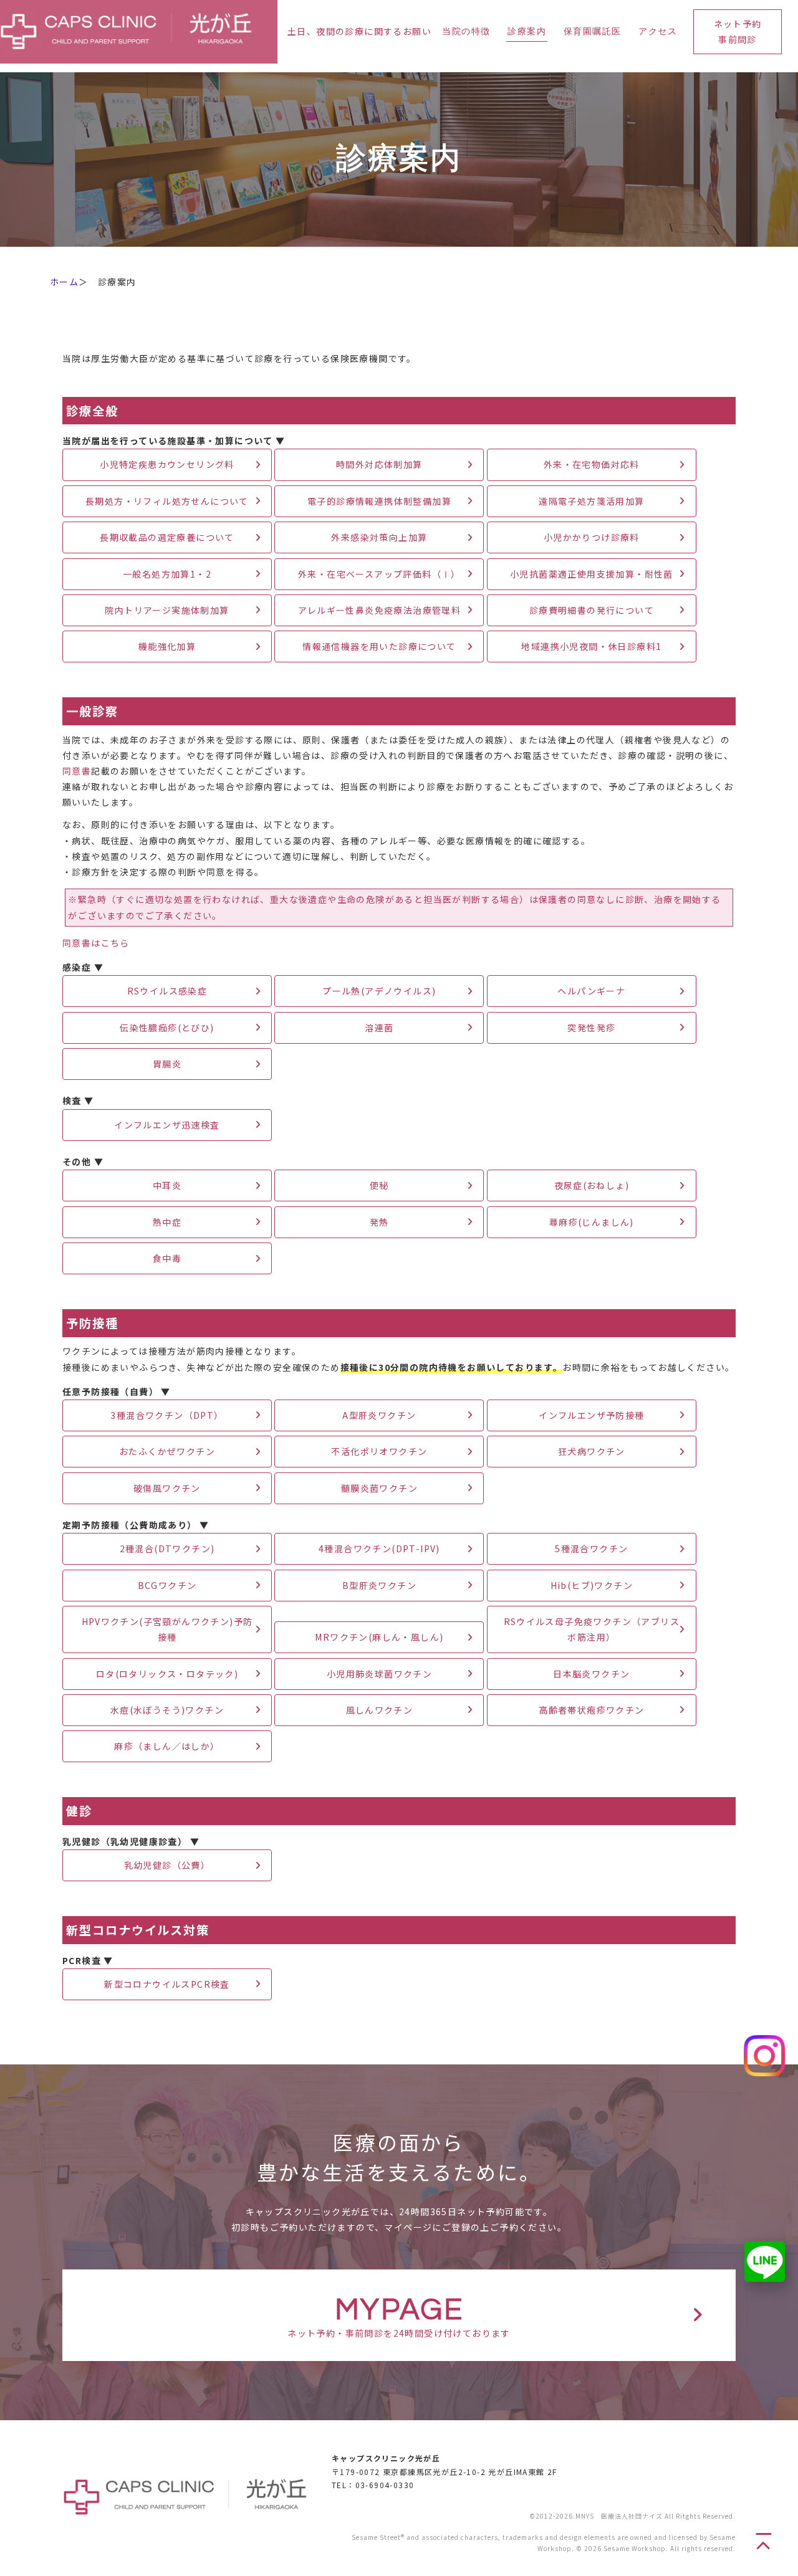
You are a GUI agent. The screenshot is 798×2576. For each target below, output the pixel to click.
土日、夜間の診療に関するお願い (359, 31)
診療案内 (527, 32)
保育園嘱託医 (592, 32)
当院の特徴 (466, 32)
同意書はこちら (96, 943)
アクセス (658, 32)
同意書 (77, 771)
